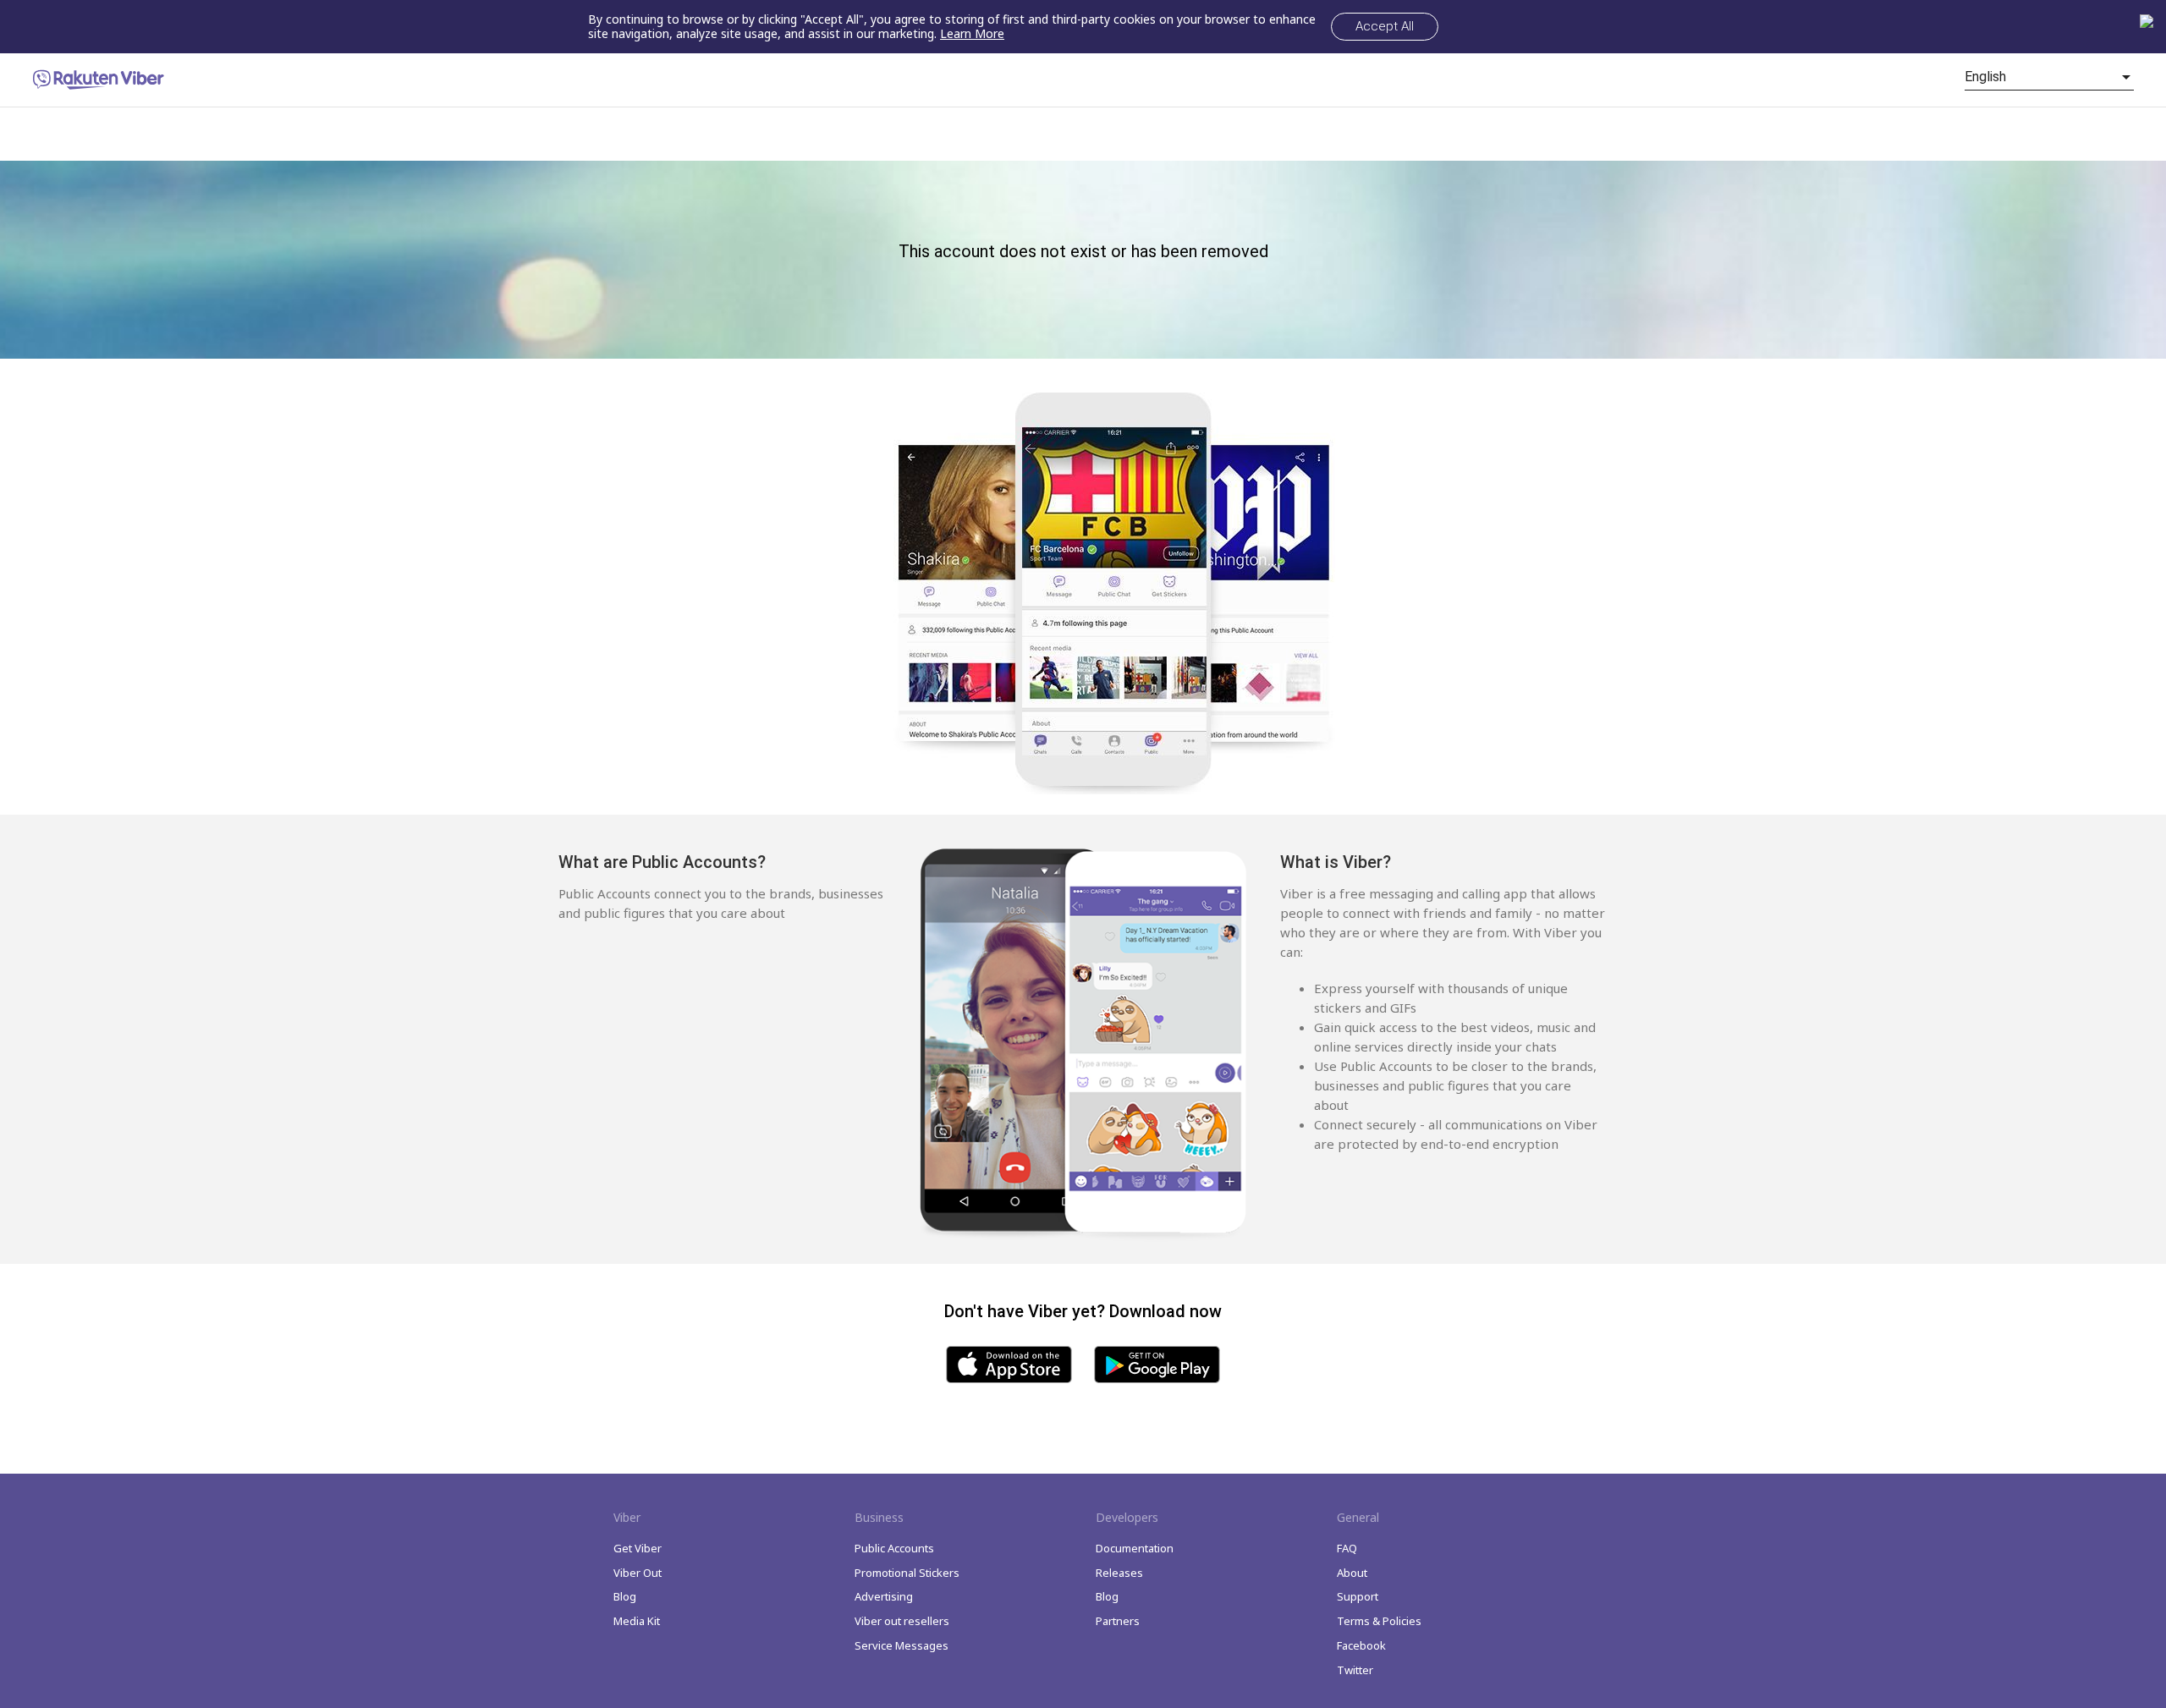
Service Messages (902, 1645)
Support (1358, 1596)
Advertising (884, 1596)
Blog (625, 1596)
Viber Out (638, 1573)
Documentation (1135, 1548)
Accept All (1385, 26)
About (1352, 1573)
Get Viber (638, 1548)
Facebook (1361, 1645)
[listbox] (2049, 77)
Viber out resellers (902, 1621)
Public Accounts (894, 1548)
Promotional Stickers (907, 1573)
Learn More (972, 33)
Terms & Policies (1379, 1621)
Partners (1118, 1621)
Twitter (1355, 1670)
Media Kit (637, 1621)
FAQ (1347, 1548)
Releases (1119, 1573)
